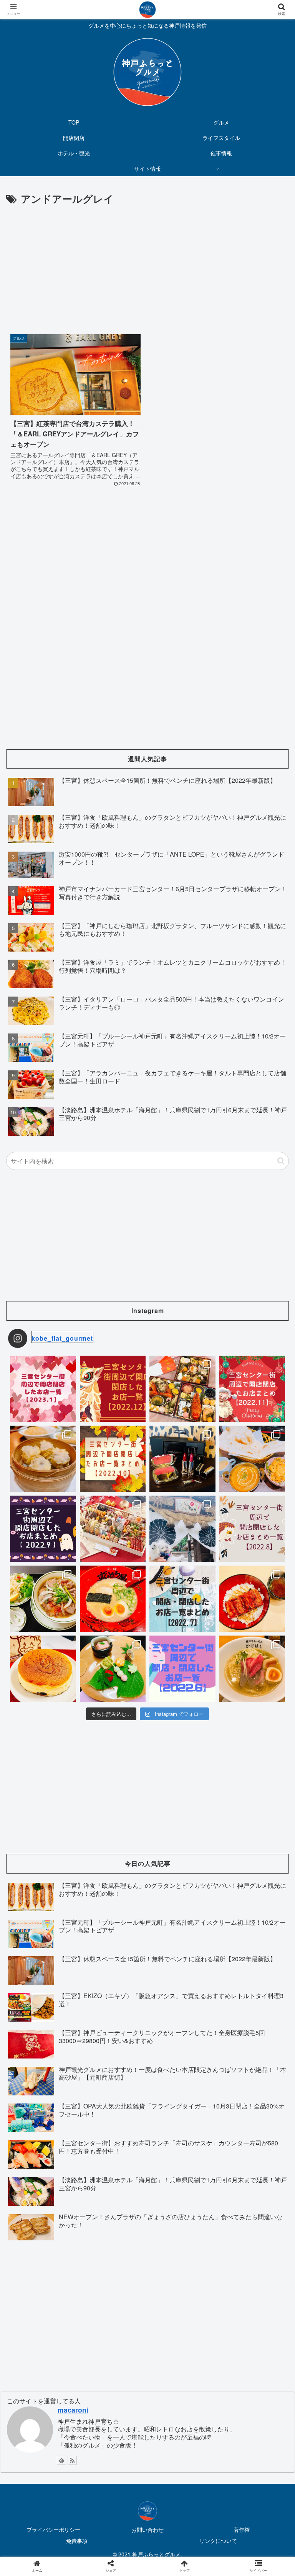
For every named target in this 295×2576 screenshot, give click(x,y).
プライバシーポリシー (53, 2529)
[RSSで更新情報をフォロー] (72, 2460)
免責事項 (77, 2541)
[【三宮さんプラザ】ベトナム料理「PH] (43, 1599)
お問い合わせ (147, 2529)
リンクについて (218, 2541)
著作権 (242, 2529)
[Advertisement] (147, 265)
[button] (281, 1161)
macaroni (73, 2410)
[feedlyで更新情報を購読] (61, 2460)
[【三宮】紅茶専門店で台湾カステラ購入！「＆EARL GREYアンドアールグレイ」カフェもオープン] (181, 1765)
